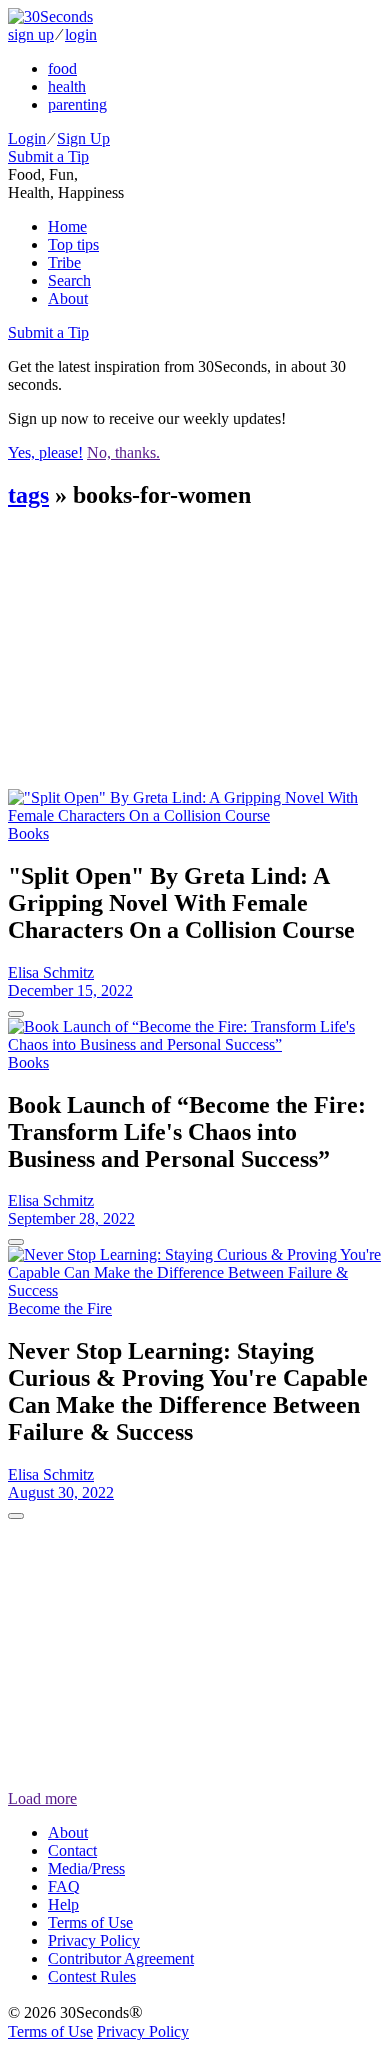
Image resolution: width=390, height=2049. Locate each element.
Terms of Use (90, 1922)
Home (67, 226)
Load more (42, 1798)
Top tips (73, 244)
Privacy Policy (94, 1940)
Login (27, 138)
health (67, 86)
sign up (31, 34)
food (62, 68)
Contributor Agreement (121, 1958)
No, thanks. (123, 452)
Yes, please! (45, 452)
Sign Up (83, 138)
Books (28, 833)
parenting (77, 104)
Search (69, 280)
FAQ (64, 1886)
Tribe (64, 262)
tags (28, 495)
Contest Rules (92, 1976)
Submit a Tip (48, 156)
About (68, 298)
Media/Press (86, 1868)
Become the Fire (60, 1308)
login (81, 34)
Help (63, 1904)
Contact (72, 1850)
